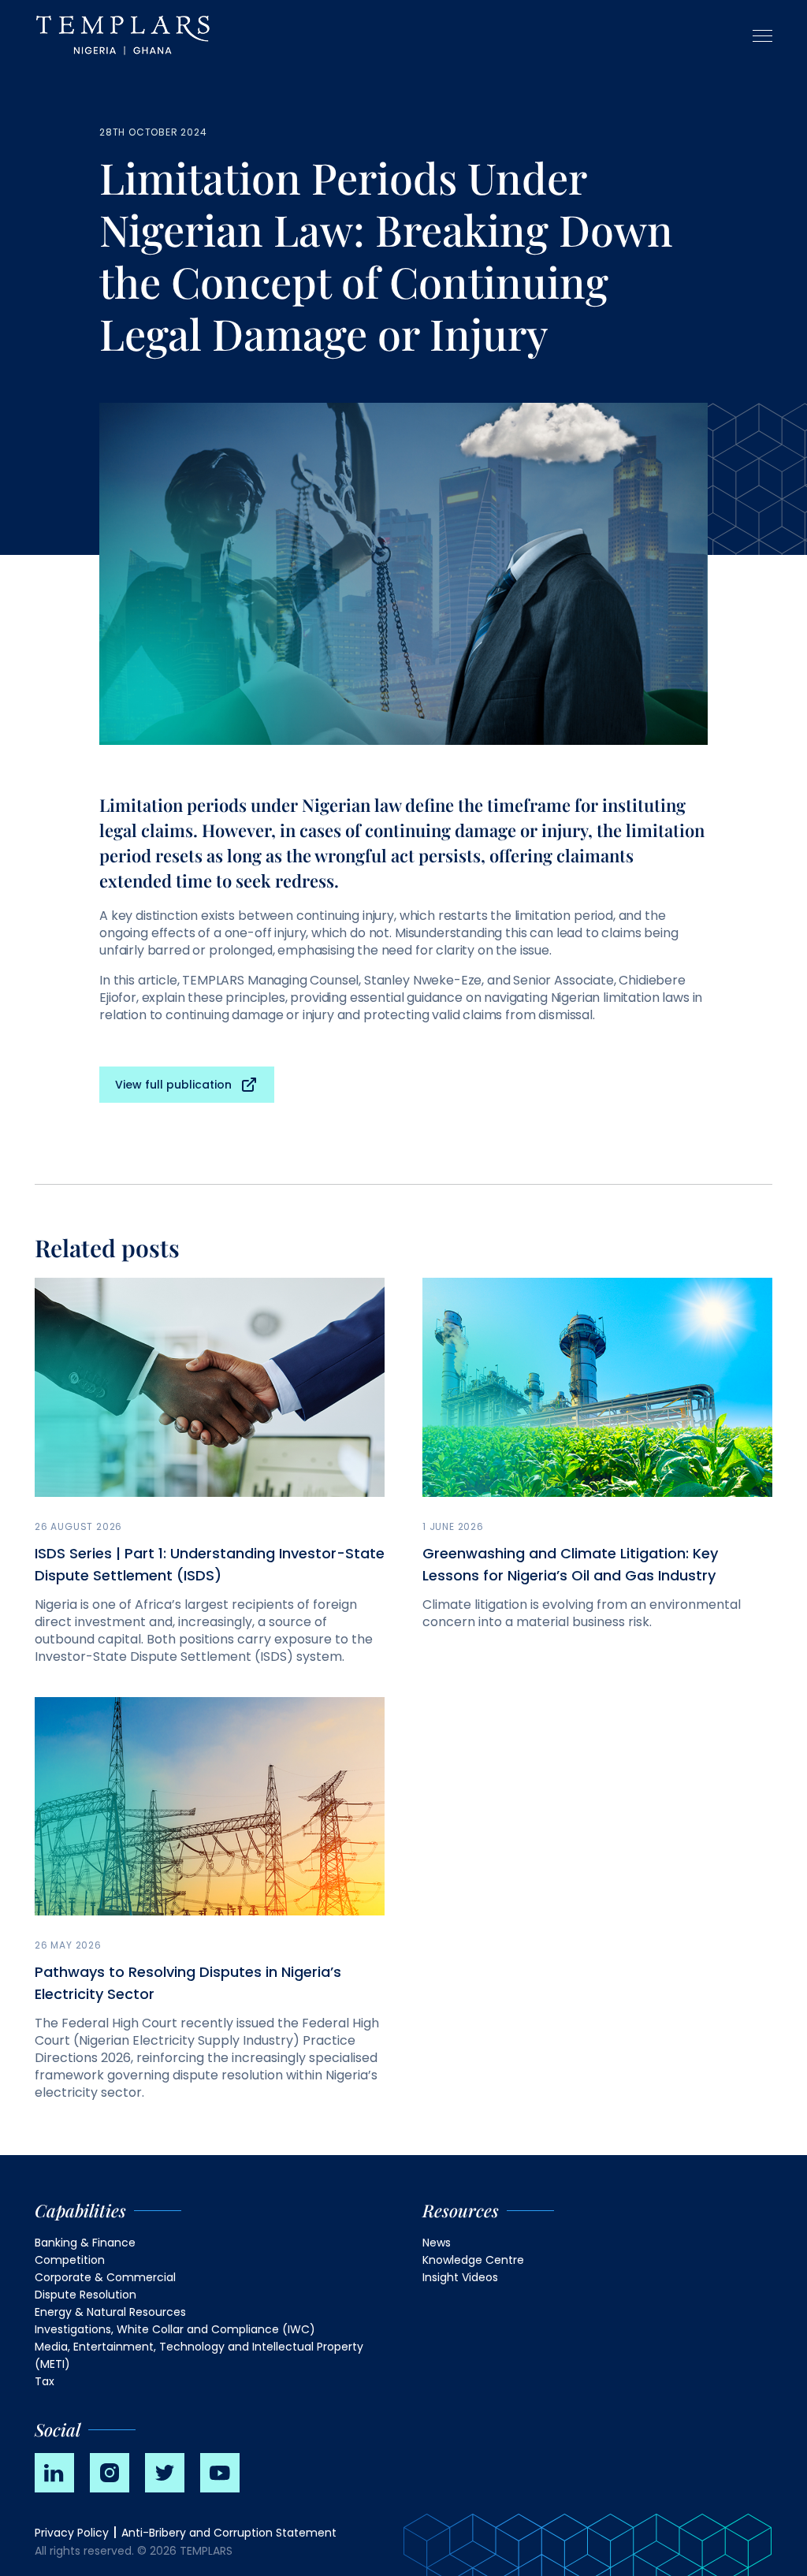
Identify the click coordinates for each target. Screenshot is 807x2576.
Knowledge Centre (473, 2260)
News (437, 2243)
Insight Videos (460, 2277)
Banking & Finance (85, 2243)
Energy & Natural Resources (110, 2312)
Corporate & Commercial (105, 2277)
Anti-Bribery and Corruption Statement (229, 2533)
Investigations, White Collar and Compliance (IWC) (175, 2329)
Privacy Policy (72, 2533)
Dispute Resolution (86, 2295)
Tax (45, 2381)
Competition (70, 2260)
